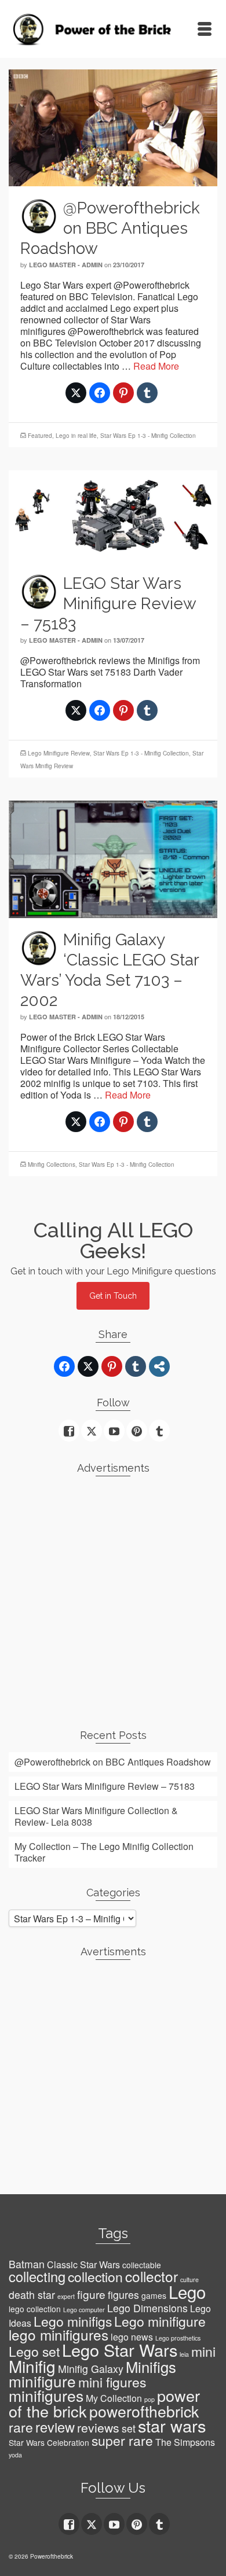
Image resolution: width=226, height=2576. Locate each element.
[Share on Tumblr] (147, 393)
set (129, 2428)
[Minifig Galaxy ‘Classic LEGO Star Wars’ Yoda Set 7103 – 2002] (113, 858)
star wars (172, 2425)
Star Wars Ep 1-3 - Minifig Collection (148, 436)
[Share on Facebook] (100, 393)
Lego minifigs (73, 2321)
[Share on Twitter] (76, 393)
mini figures (112, 2382)
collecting (37, 2276)
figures (123, 2295)
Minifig (32, 2366)
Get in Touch (113, 1296)
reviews (98, 2427)
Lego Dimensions (147, 2308)
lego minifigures (59, 2334)
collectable (142, 2265)
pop (150, 2399)
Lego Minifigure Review (59, 753)
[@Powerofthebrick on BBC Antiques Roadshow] (113, 126)
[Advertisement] (113, 1598)
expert (66, 2296)
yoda (15, 2455)
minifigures (46, 2396)
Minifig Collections (52, 1164)
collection (95, 2277)
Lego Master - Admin (66, 265)
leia (184, 2354)
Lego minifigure (160, 2321)
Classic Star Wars (83, 2264)
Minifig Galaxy (91, 2369)
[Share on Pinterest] (123, 393)
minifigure (42, 2381)
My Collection (114, 2398)
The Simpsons (185, 2442)
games (154, 2295)
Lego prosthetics (178, 2338)
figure (91, 2294)
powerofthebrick (144, 2411)
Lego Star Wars (120, 2350)
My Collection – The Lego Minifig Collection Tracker (104, 1852)
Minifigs (151, 2367)
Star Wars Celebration (49, 2442)
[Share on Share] (159, 1366)
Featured (40, 436)
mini (203, 2351)
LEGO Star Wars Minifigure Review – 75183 (105, 1786)
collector (152, 2276)
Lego (187, 2291)
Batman (27, 2264)
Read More (156, 366)
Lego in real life (76, 436)
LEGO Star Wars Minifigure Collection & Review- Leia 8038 (96, 1816)
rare (21, 2427)
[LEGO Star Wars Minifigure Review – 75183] (113, 515)
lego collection (35, 2309)
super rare (122, 2440)
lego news (132, 2337)
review (55, 2427)
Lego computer (84, 2310)
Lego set (34, 2351)
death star (32, 2295)
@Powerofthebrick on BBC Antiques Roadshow (113, 1762)
